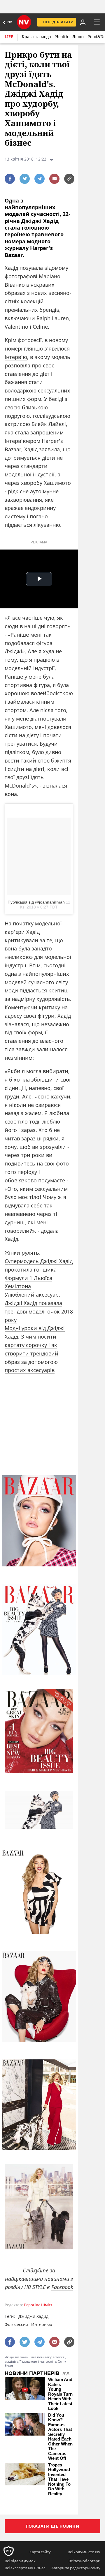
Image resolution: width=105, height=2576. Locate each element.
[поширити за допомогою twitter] (25, 179)
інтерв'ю (16, 357)
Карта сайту (40, 2552)
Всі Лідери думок (20, 2561)
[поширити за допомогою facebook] (10, 179)
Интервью (42, 2324)
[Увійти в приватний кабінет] (82, 22)
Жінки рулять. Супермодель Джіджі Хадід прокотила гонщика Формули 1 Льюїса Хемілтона (39, 1269)
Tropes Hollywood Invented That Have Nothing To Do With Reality (59, 2479)
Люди (78, 37)
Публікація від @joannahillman (36, 902)
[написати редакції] (54, 179)
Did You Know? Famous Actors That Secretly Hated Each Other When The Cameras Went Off (60, 2437)
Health (62, 37)
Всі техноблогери (84, 2561)
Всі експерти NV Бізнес (25, 2568)
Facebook (62, 2287)
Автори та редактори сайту (76, 2568)
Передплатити (58, 22)
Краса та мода (36, 37)
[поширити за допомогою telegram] (40, 179)
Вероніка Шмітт (38, 2305)
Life (9, 37)
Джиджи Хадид (33, 2316)
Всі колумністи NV (84, 2552)
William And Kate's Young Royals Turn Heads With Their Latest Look (60, 2394)
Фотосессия (16, 2324)
